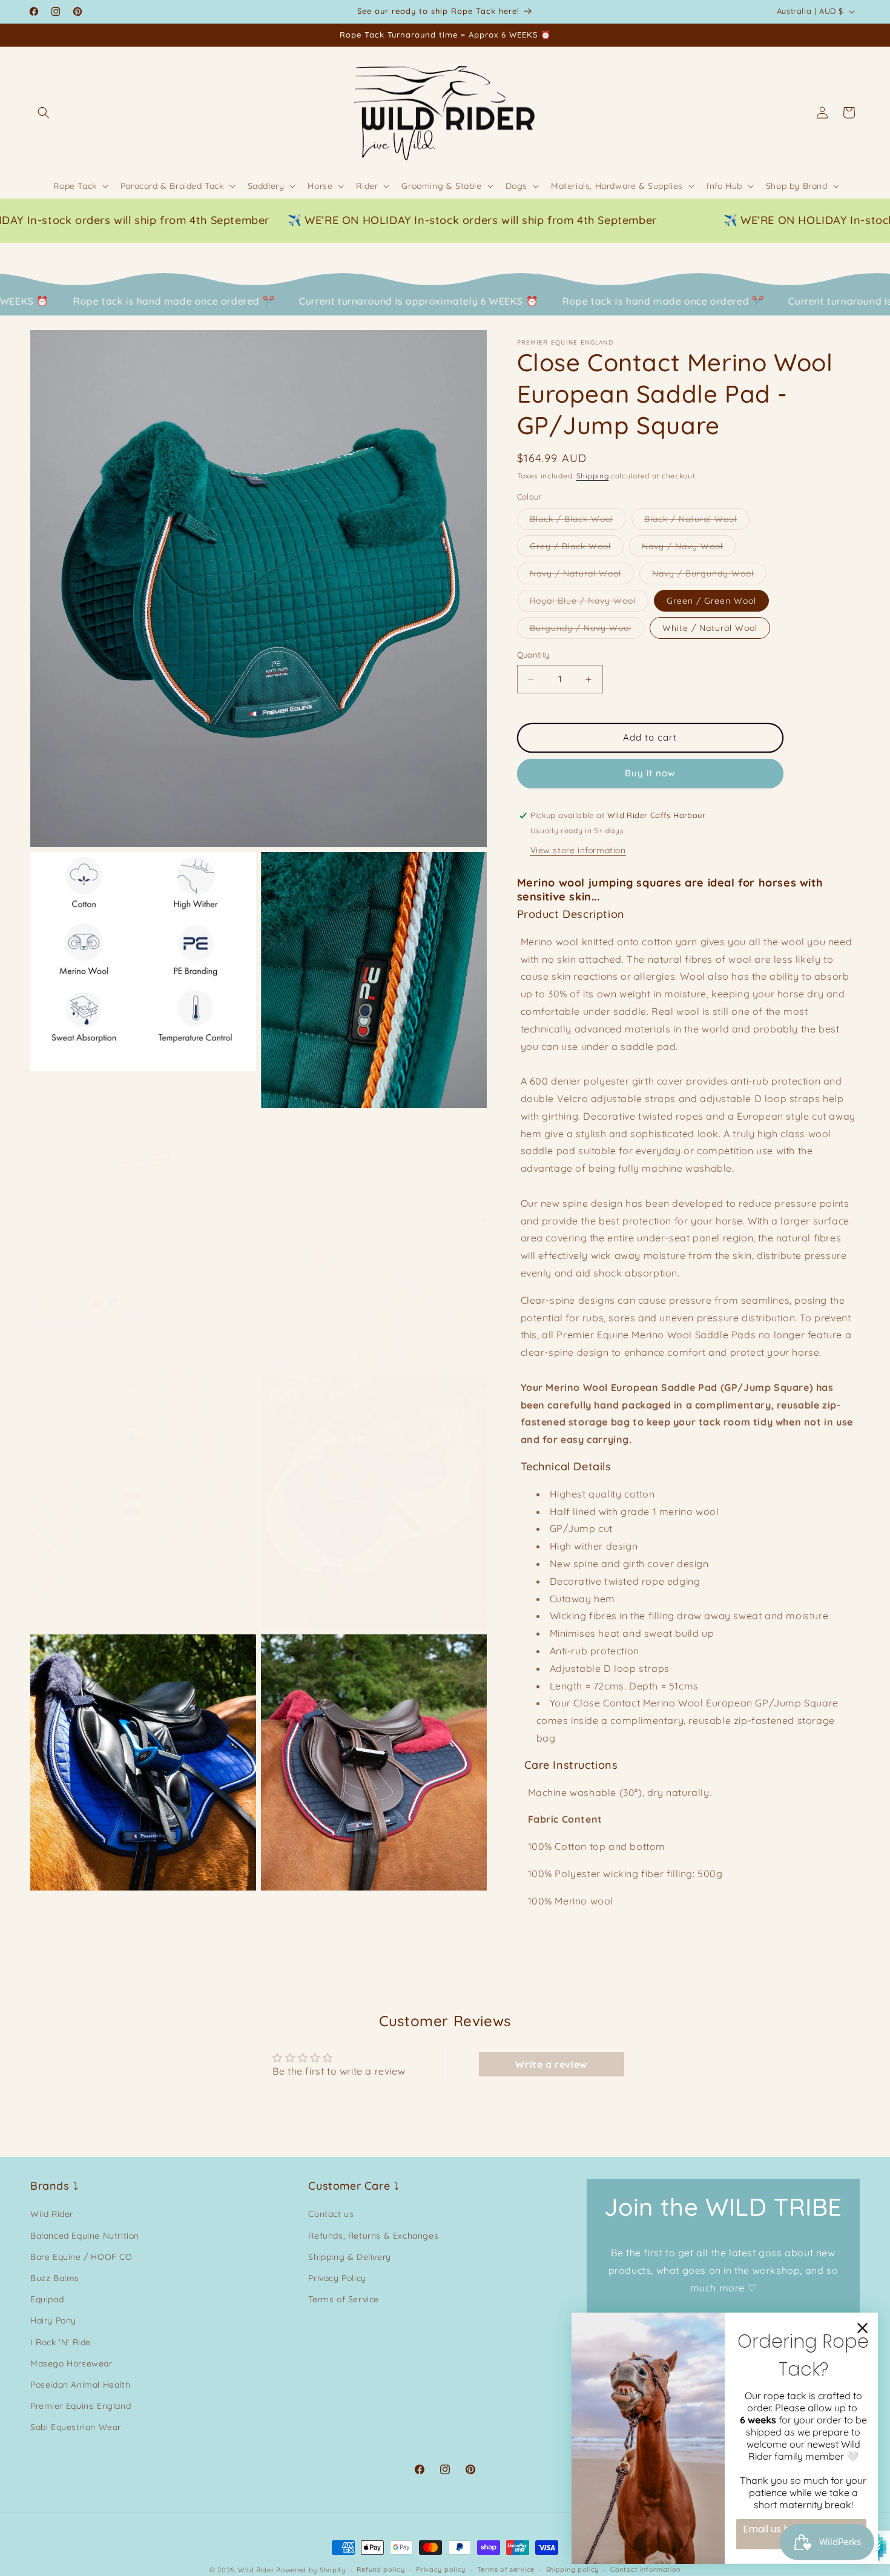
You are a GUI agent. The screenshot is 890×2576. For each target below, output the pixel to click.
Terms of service (506, 2569)
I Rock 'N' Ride (61, 2342)
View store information (578, 850)
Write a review (551, 2064)
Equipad (47, 2299)
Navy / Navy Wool (689, 549)
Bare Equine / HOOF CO (81, 2257)
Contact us (331, 2214)
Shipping (593, 476)
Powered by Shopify (311, 2570)
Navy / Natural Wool (582, 576)
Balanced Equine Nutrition (85, 2236)
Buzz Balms (55, 2278)
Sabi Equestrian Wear (76, 2427)
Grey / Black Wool (577, 549)
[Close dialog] (862, 2328)
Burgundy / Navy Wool (587, 631)
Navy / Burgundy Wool (709, 576)
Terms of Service (344, 2299)
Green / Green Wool (711, 601)
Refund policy (381, 2569)
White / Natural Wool (710, 629)
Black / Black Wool (578, 522)
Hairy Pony (53, 2320)
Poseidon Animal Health (80, 2385)
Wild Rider (52, 2214)
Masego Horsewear (71, 2363)
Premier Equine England (81, 2406)
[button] (44, 113)
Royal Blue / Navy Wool (589, 604)
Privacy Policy (337, 2278)
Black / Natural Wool (697, 522)
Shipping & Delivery (349, 2257)
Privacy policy (441, 2569)
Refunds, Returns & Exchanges (373, 2236)
